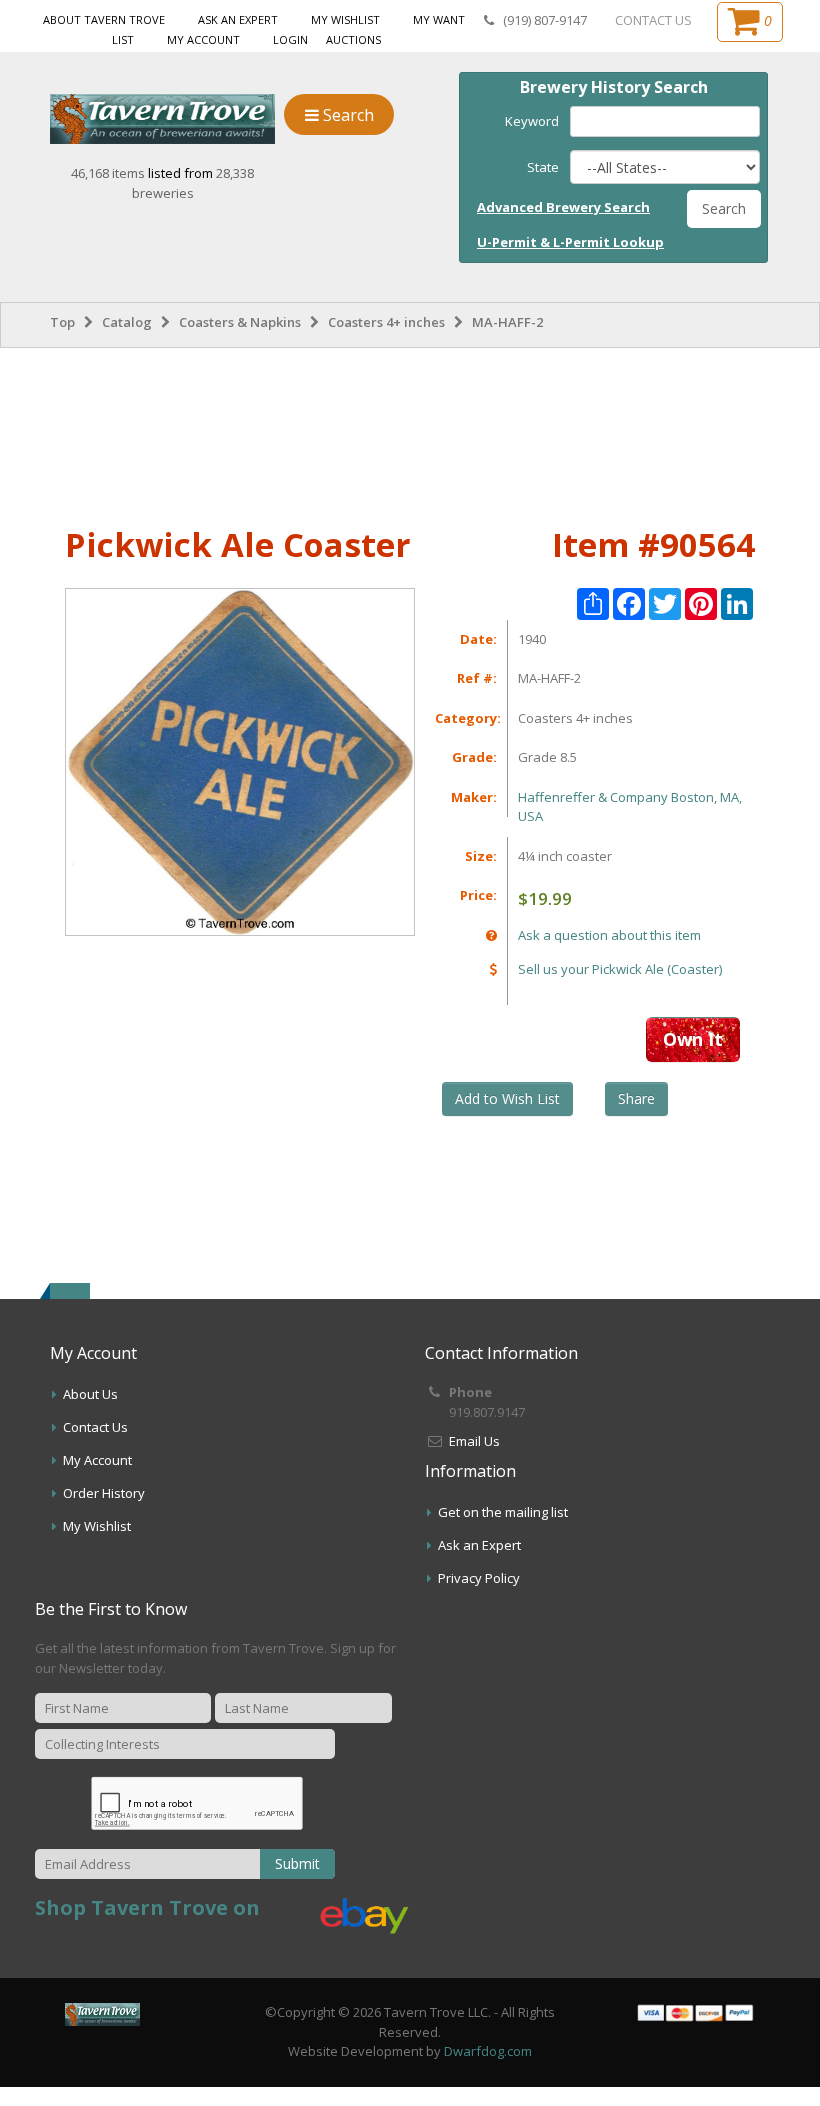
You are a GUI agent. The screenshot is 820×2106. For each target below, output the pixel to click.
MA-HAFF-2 (507, 322)
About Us (90, 1394)
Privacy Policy (479, 1578)
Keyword (532, 121)
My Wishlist (345, 19)
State (543, 167)
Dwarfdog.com (488, 2051)
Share (636, 1098)
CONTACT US (653, 20)
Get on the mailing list (503, 1512)
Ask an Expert (238, 19)
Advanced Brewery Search (563, 207)
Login (290, 39)
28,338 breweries (193, 183)
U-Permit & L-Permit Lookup (570, 242)
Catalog (127, 322)
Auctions (353, 39)
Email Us (474, 1441)
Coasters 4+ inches (386, 322)
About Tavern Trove (104, 19)
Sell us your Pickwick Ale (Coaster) (620, 969)
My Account (203, 39)
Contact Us (95, 1427)
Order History (104, 1493)
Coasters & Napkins (240, 322)
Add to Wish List (507, 1098)
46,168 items (109, 173)
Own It (693, 1039)
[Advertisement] (410, 433)
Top (62, 322)
